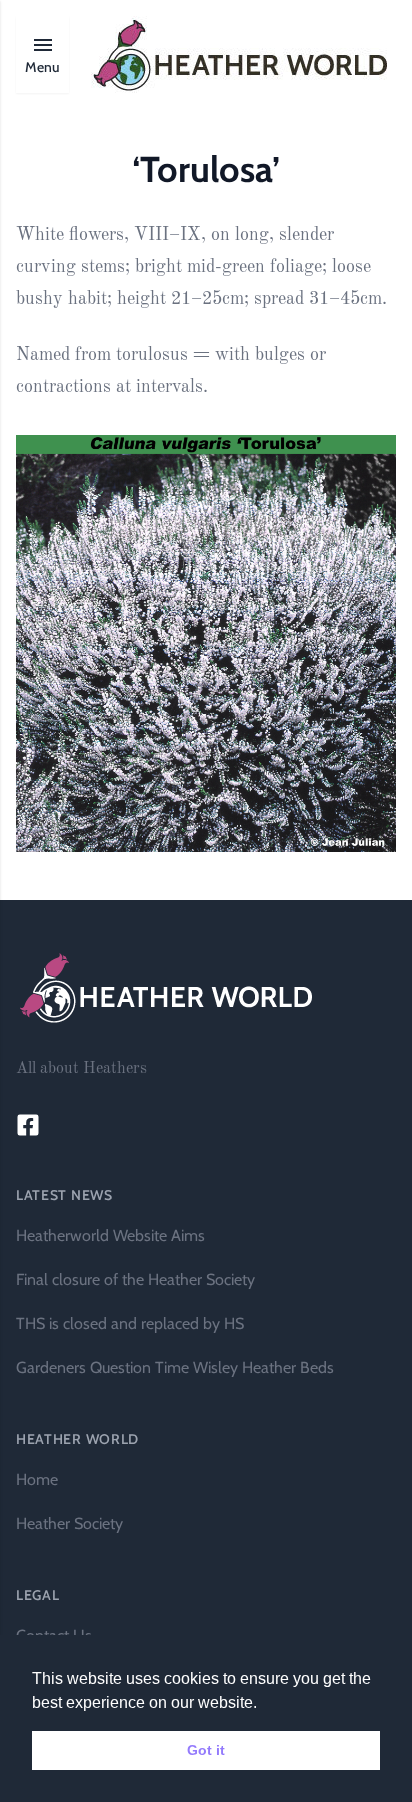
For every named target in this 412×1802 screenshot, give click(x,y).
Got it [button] (206, 1750)
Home (37, 1479)
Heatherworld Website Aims (110, 1235)
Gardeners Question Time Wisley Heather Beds (175, 1367)
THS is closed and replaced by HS (130, 1323)
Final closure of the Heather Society (135, 1279)
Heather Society (69, 1523)
